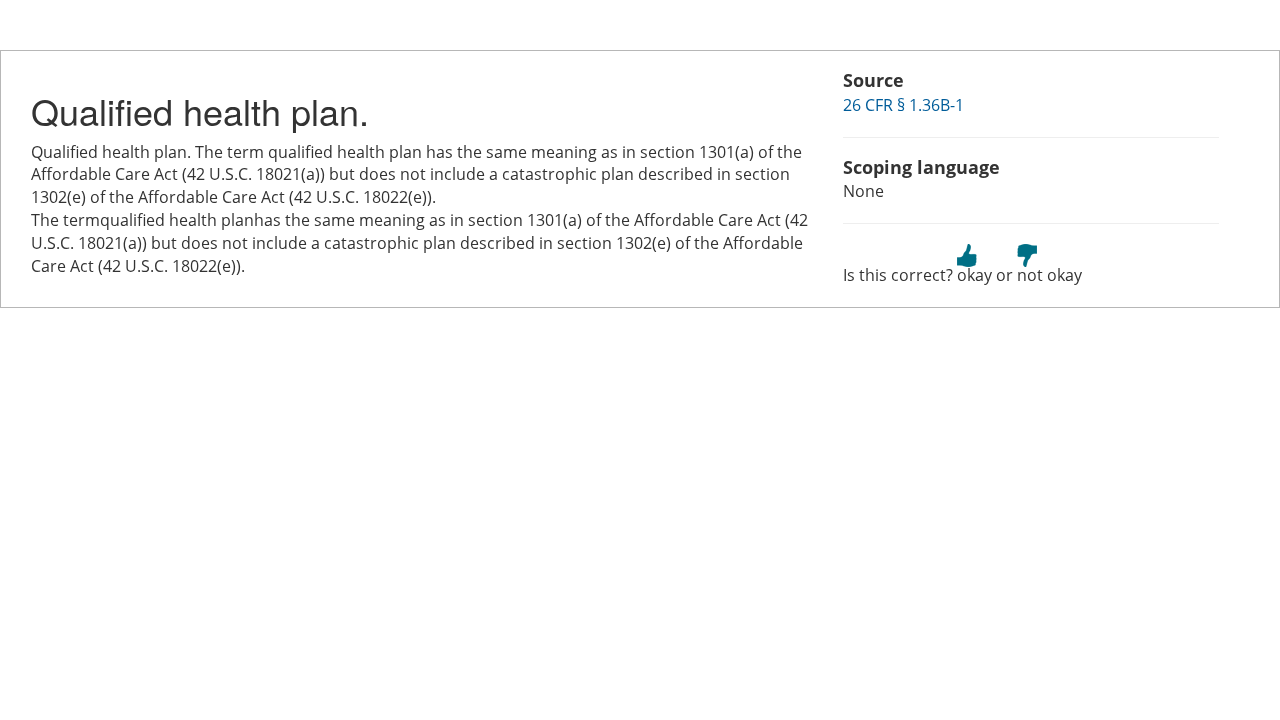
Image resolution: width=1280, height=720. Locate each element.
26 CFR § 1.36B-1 (903, 105)
